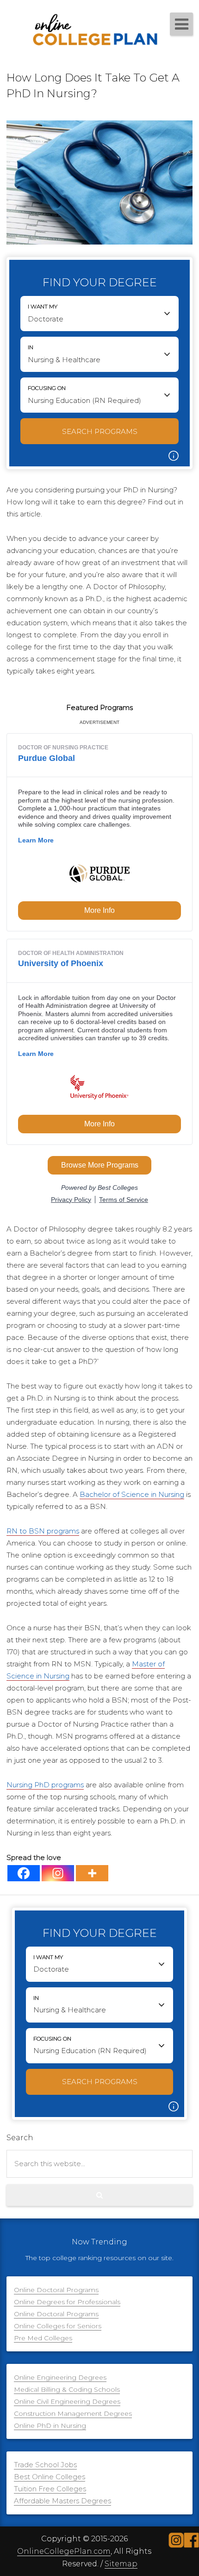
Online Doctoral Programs (56, 2290)
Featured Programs (99, 707)
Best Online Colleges (50, 2477)
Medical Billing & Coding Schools (67, 2389)
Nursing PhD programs (45, 1785)
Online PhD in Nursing (50, 2425)
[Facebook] (24, 1873)
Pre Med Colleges (43, 2338)
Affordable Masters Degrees (62, 2501)
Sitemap (121, 2564)
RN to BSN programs (43, 1531)
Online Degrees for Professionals (67, 2302)
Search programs (100, 431)
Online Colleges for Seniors (58, 2326)
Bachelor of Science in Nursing (132, 1494)
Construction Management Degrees (73, 2413)
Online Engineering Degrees (60, 2377)
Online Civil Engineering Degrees (67, 2401)
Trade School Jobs (45, 2465)
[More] (92, 1873)
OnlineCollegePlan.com (64, 2551)
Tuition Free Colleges (50, 2489)
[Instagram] (58, 1873)
